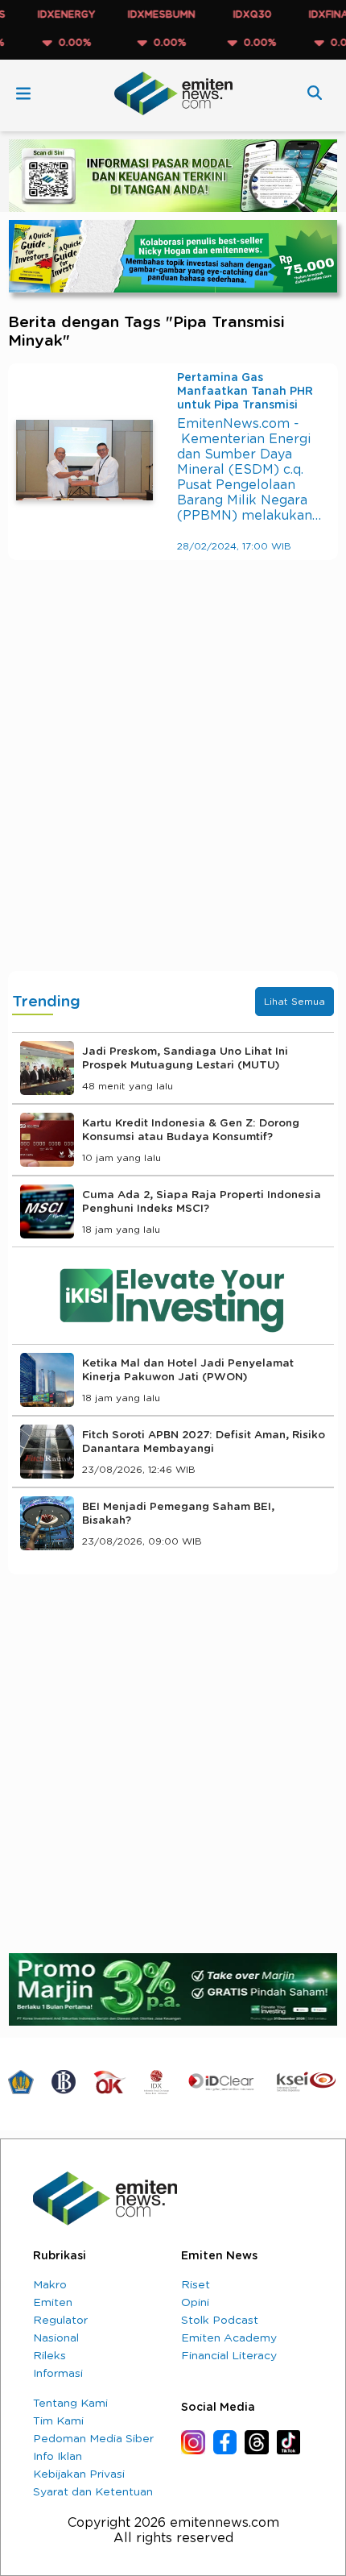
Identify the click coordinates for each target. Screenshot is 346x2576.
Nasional (56, 2338)
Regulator (60, 2321)
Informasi (58, 2374)
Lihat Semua (295, 1002)
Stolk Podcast (220, 2321)
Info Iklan (58, 2457)
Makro (50, 2285)
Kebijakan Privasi (79, 2474)
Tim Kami (58, 2421)
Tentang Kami (70, 2404)
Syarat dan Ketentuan (93, 2492)
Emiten (53, 2303)
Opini (195, 2303)
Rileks (49, 2356)
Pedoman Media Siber (93, 2439)
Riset (196, 2285)
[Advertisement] (173, 782)
